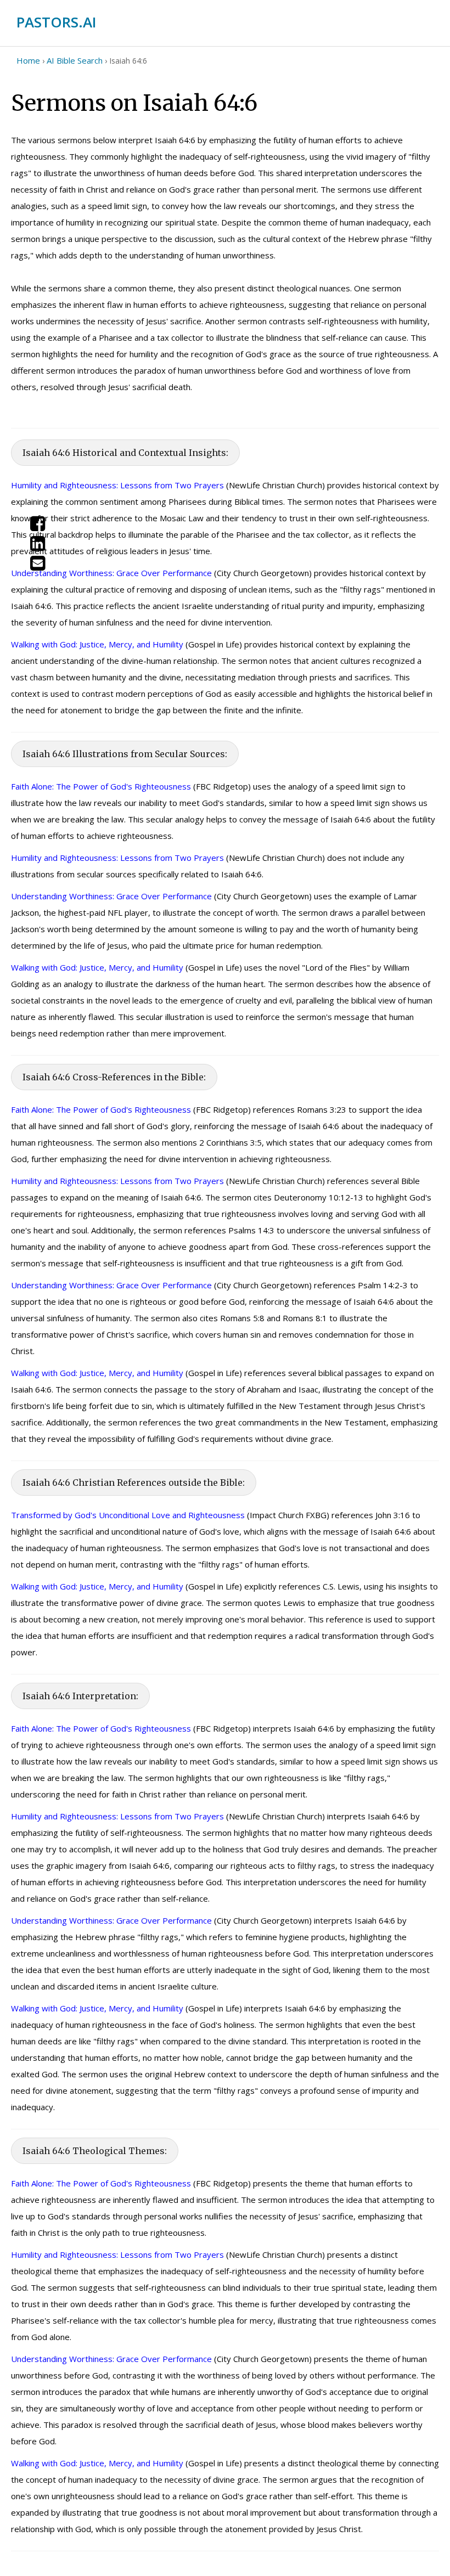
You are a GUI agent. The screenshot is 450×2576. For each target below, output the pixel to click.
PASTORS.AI (57, 22)
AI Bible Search (75, 60)
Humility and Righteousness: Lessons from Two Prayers (117, 485)
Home (28, 60)
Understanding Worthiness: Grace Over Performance (111, 573)
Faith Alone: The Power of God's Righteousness (101, 786)
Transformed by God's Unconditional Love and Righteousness (128, 1515)
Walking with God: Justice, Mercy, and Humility (97, 644)
